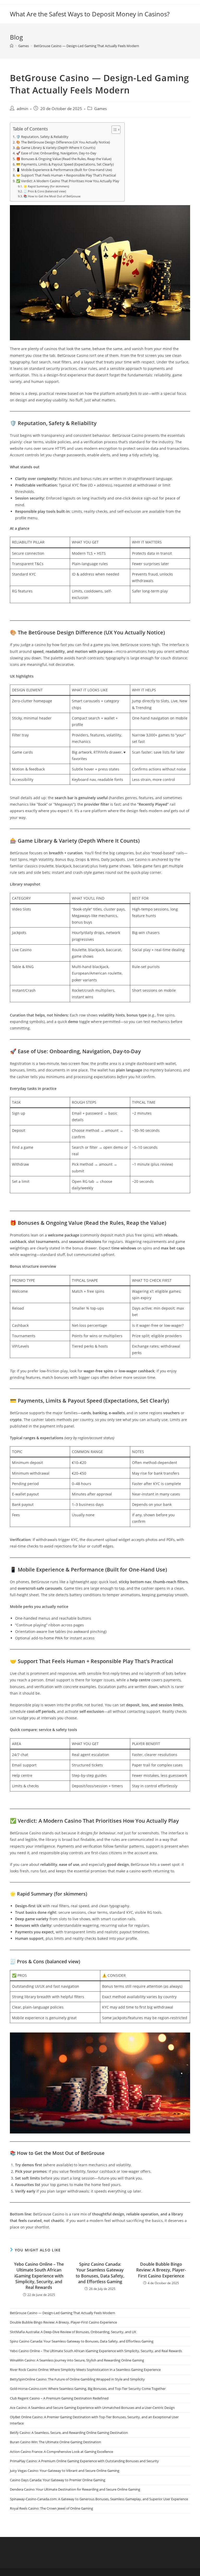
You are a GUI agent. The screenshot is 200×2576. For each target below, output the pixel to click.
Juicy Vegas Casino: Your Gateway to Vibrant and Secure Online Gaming (65, 2471)
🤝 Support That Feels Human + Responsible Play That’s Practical (66, 175)
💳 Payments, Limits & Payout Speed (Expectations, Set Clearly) (65, 164)
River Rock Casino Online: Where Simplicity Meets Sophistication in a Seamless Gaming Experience (85, 2370)
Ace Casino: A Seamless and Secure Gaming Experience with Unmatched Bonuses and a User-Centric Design (92, 2408)
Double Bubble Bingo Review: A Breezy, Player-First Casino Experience (161, 2270)
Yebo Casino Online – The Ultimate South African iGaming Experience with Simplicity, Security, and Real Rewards (39, 2276)
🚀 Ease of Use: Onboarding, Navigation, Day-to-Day (56, 153)
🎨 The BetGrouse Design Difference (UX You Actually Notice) (63, 142)
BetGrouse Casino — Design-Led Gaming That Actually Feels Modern (86, 46)
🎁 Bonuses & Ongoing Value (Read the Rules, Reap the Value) (64, 159)
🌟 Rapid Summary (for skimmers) (46, 186)
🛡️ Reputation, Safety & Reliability (42, 137)
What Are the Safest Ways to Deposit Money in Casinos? (90, 14)
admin (22, 109)
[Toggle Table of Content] (113, 130)
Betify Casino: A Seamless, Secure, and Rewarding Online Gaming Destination (69, 2433)
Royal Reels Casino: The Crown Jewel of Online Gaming (51, 2508)
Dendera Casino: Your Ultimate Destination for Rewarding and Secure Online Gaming (75, 2489)
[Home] (12, 46)
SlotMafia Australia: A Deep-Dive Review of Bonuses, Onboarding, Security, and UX (73, 2332)
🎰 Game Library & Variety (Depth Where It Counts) (56, 148)
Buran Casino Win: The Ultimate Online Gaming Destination (55, 2442)
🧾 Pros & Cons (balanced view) (45, 191)
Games (101, 109)
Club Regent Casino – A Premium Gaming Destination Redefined (59, 2398)
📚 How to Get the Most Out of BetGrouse (52, 196)
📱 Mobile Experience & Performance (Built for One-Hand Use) (64, 170)
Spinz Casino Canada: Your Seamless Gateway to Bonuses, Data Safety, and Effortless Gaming (100, 2273)
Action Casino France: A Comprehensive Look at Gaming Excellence (61, 2452)
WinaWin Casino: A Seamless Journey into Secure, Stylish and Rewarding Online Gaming (77, 2360)
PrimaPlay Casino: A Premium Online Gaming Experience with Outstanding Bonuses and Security (84, 2461)
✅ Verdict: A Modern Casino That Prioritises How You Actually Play (68, 181)
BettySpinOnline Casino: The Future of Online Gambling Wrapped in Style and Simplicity (77, 2379)
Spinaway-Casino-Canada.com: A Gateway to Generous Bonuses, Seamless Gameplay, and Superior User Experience (99, 2499)
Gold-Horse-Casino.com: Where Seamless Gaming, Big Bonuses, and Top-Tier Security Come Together (88, 2389)
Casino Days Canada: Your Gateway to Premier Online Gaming (58, 2480)
